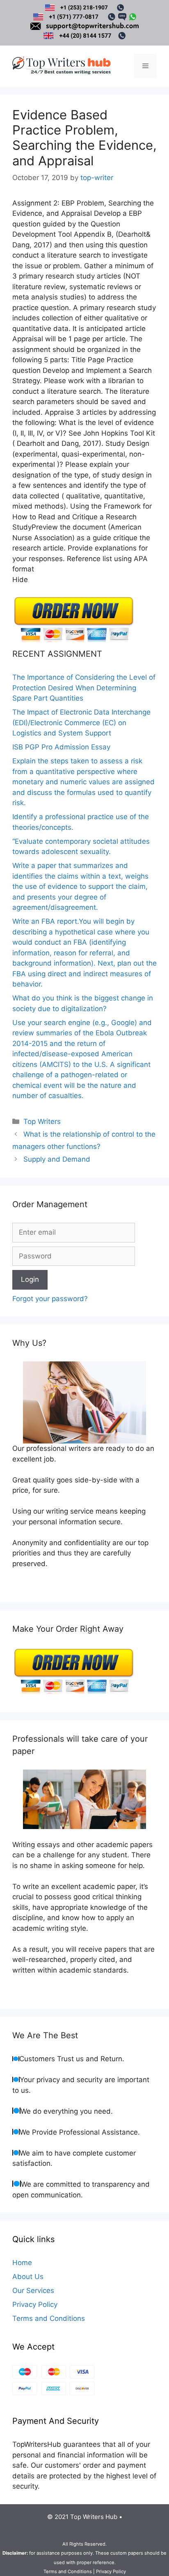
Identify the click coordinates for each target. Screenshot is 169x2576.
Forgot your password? (50, 1299)
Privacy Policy (35, 2304)
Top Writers (42, 1121)
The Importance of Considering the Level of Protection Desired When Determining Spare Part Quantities (84, 688)
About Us (28, 2277)
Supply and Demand (57, 1159)
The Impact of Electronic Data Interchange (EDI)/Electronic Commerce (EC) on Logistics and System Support (81, 723)
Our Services (33, 2291)
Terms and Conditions (49, 2318)
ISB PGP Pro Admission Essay (61, 747)
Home (22, 2263)
